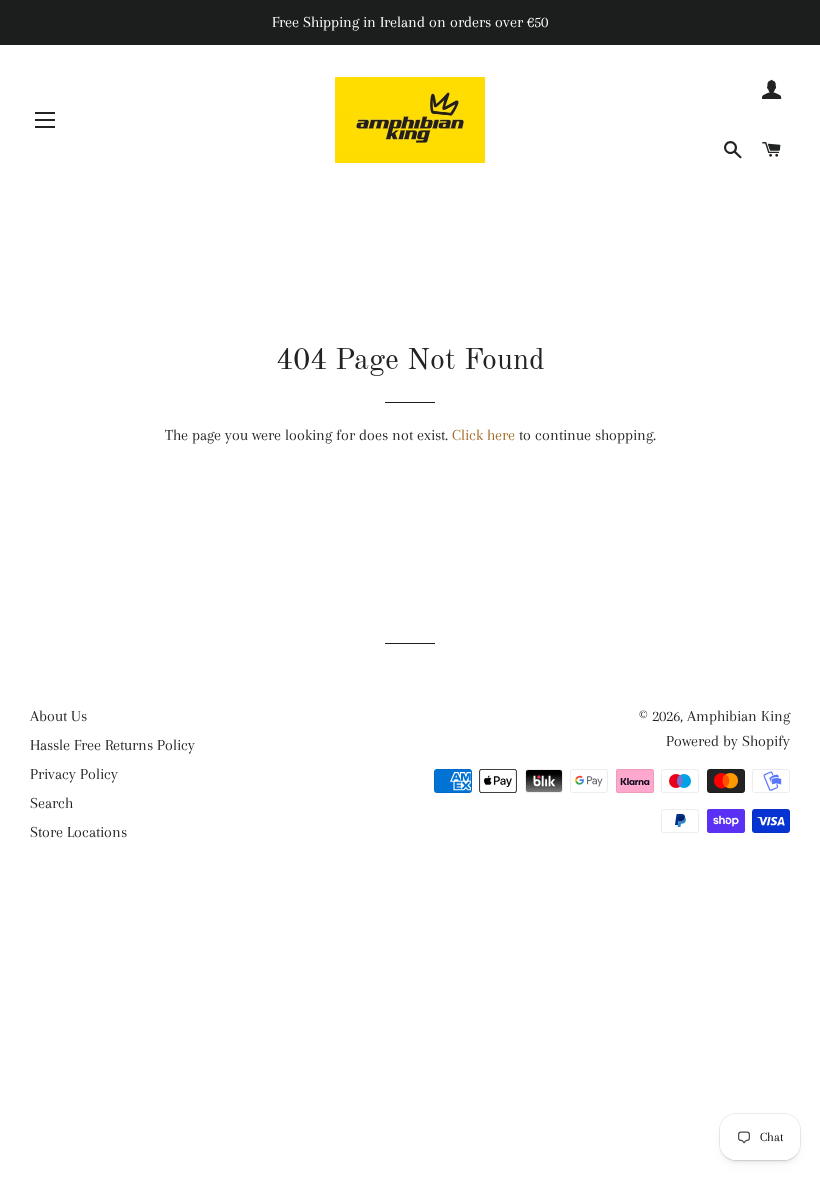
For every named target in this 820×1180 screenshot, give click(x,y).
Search (51, 803)
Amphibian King (738, 716)
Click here (483, 435)
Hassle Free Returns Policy (112, 745)
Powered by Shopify (728, 741)
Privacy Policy (74, 774)
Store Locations (78, 832)
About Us (58, 716)
